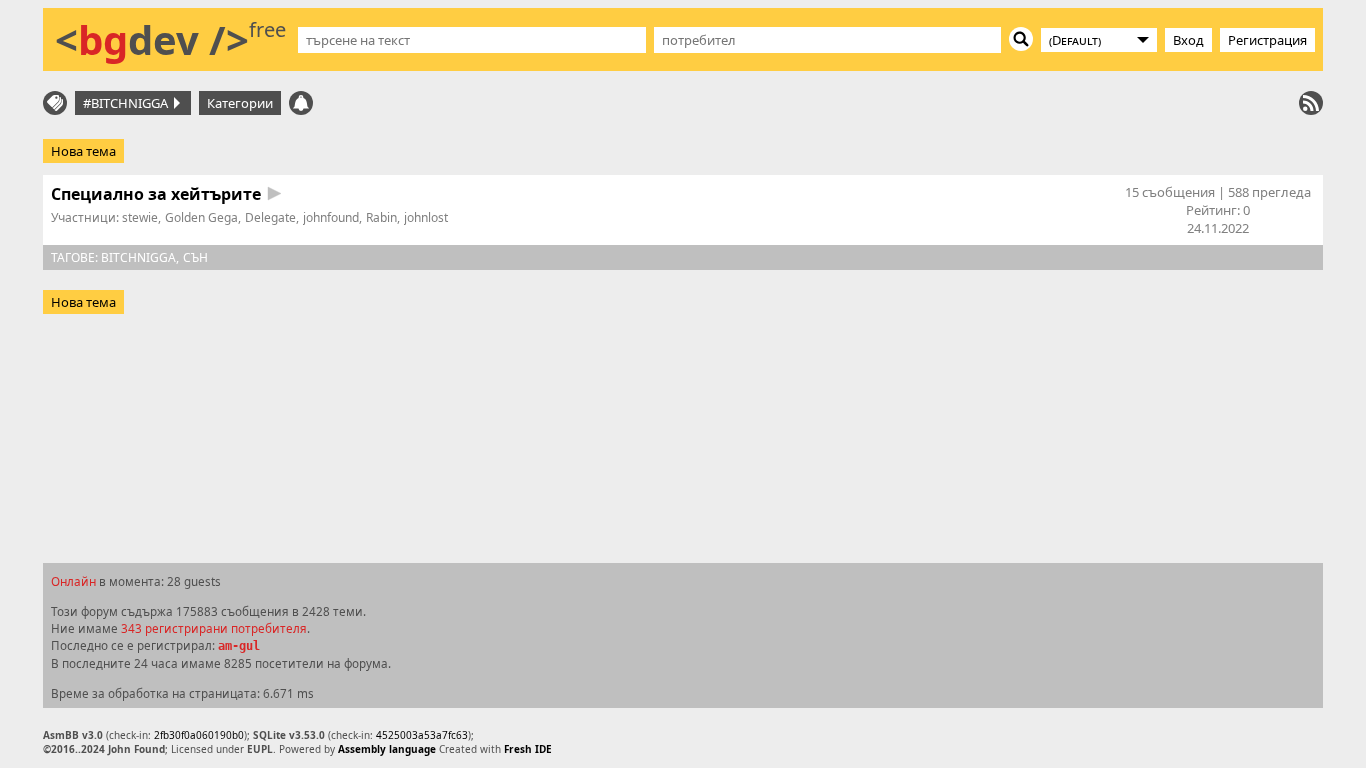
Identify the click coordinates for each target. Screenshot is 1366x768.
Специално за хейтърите (156, 194)
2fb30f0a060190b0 (199, 735)
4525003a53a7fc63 (422, 735)
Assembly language (387, 749)
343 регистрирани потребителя (214, 628)
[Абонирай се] (1311, 103)
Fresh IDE (528, 749)
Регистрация (1267, 40)
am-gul (239, 646)
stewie (140, 217)
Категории (240, 103)
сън (195, 257)
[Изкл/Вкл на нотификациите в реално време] (301, 103)
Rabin (381, 217)
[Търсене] (1021, 39)
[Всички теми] (55, 103)
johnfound (331, 217)
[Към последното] (274, 193)
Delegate (270, 217)
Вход (1188, 40)
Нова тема (83, 151)
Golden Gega (201, 217)
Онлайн (73, 581)
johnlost (426, 217)
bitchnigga (138, 257)
